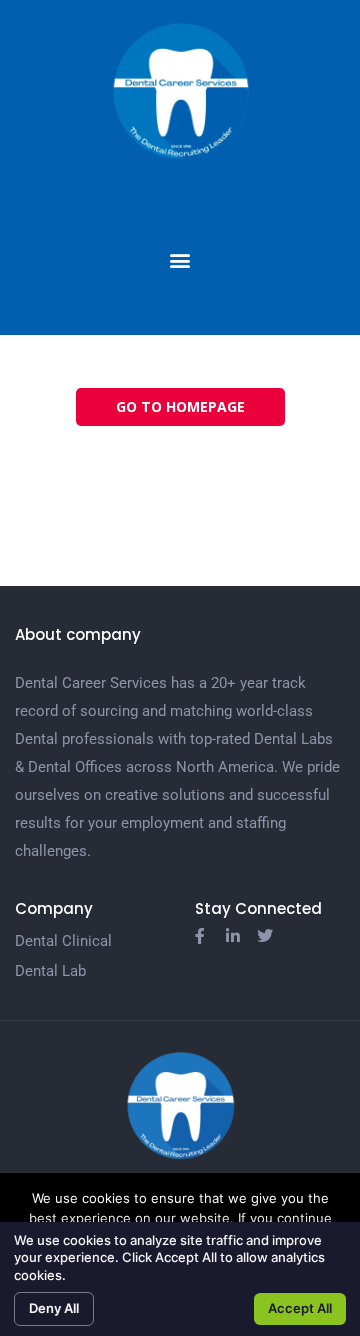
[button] (180, 260)
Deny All (54, 1308)
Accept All (300, 1308)
